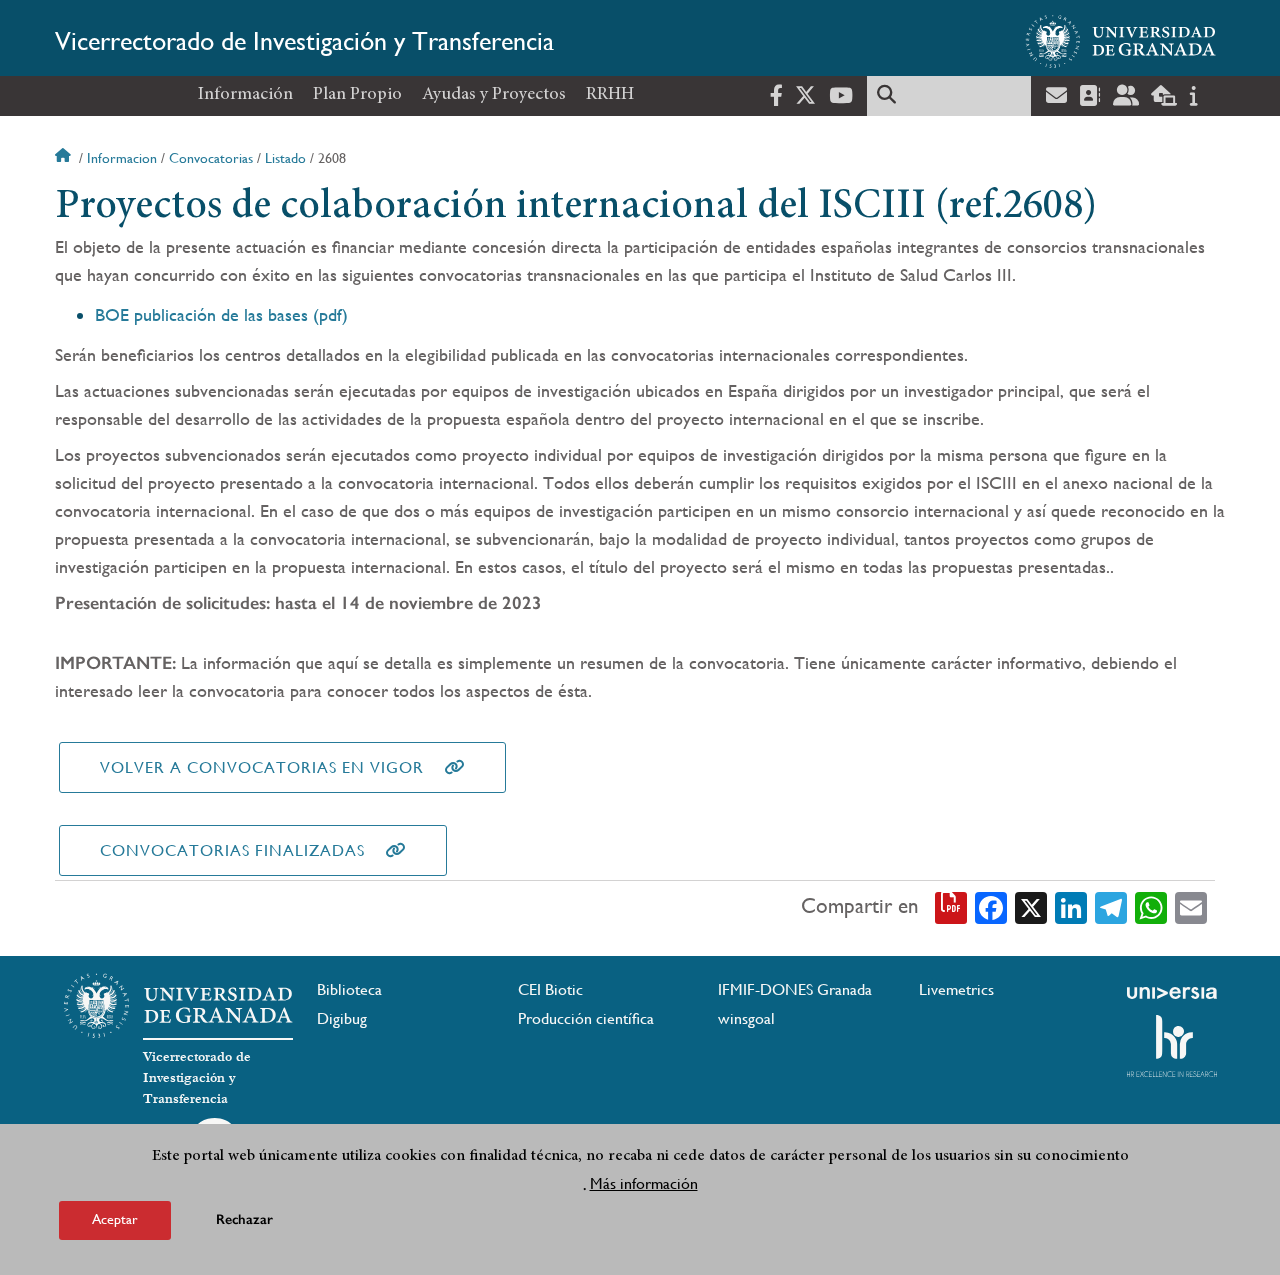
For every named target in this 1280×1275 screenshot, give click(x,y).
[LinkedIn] (1071, 907)
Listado (285, 158)
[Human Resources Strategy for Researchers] (1172, 1046)
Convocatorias (211, 158)
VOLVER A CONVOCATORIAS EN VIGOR (262, 767)
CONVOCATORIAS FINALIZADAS (232, 850)
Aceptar (115, 1219)
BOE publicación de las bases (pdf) (221, 314)
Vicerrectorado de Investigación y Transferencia (304, 41)
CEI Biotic (550, 989)
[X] (1031, 907)
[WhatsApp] (1151, 907)
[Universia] (1172, 993)
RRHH (610, 95)
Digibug (342, 1018)
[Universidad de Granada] (1121, 41)
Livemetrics (956, 989)
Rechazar (244, 1219)
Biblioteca (349, 989)
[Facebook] (991, 907)
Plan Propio (357, 95)
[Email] (1191, 907)
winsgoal (746, 1018)
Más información (644, 1183)
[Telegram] (1111, 907)
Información (245, 95)
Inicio (65, 158)
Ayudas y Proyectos (494, 95)
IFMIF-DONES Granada (795, 989)
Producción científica (586, 1018)
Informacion (122, 158)
